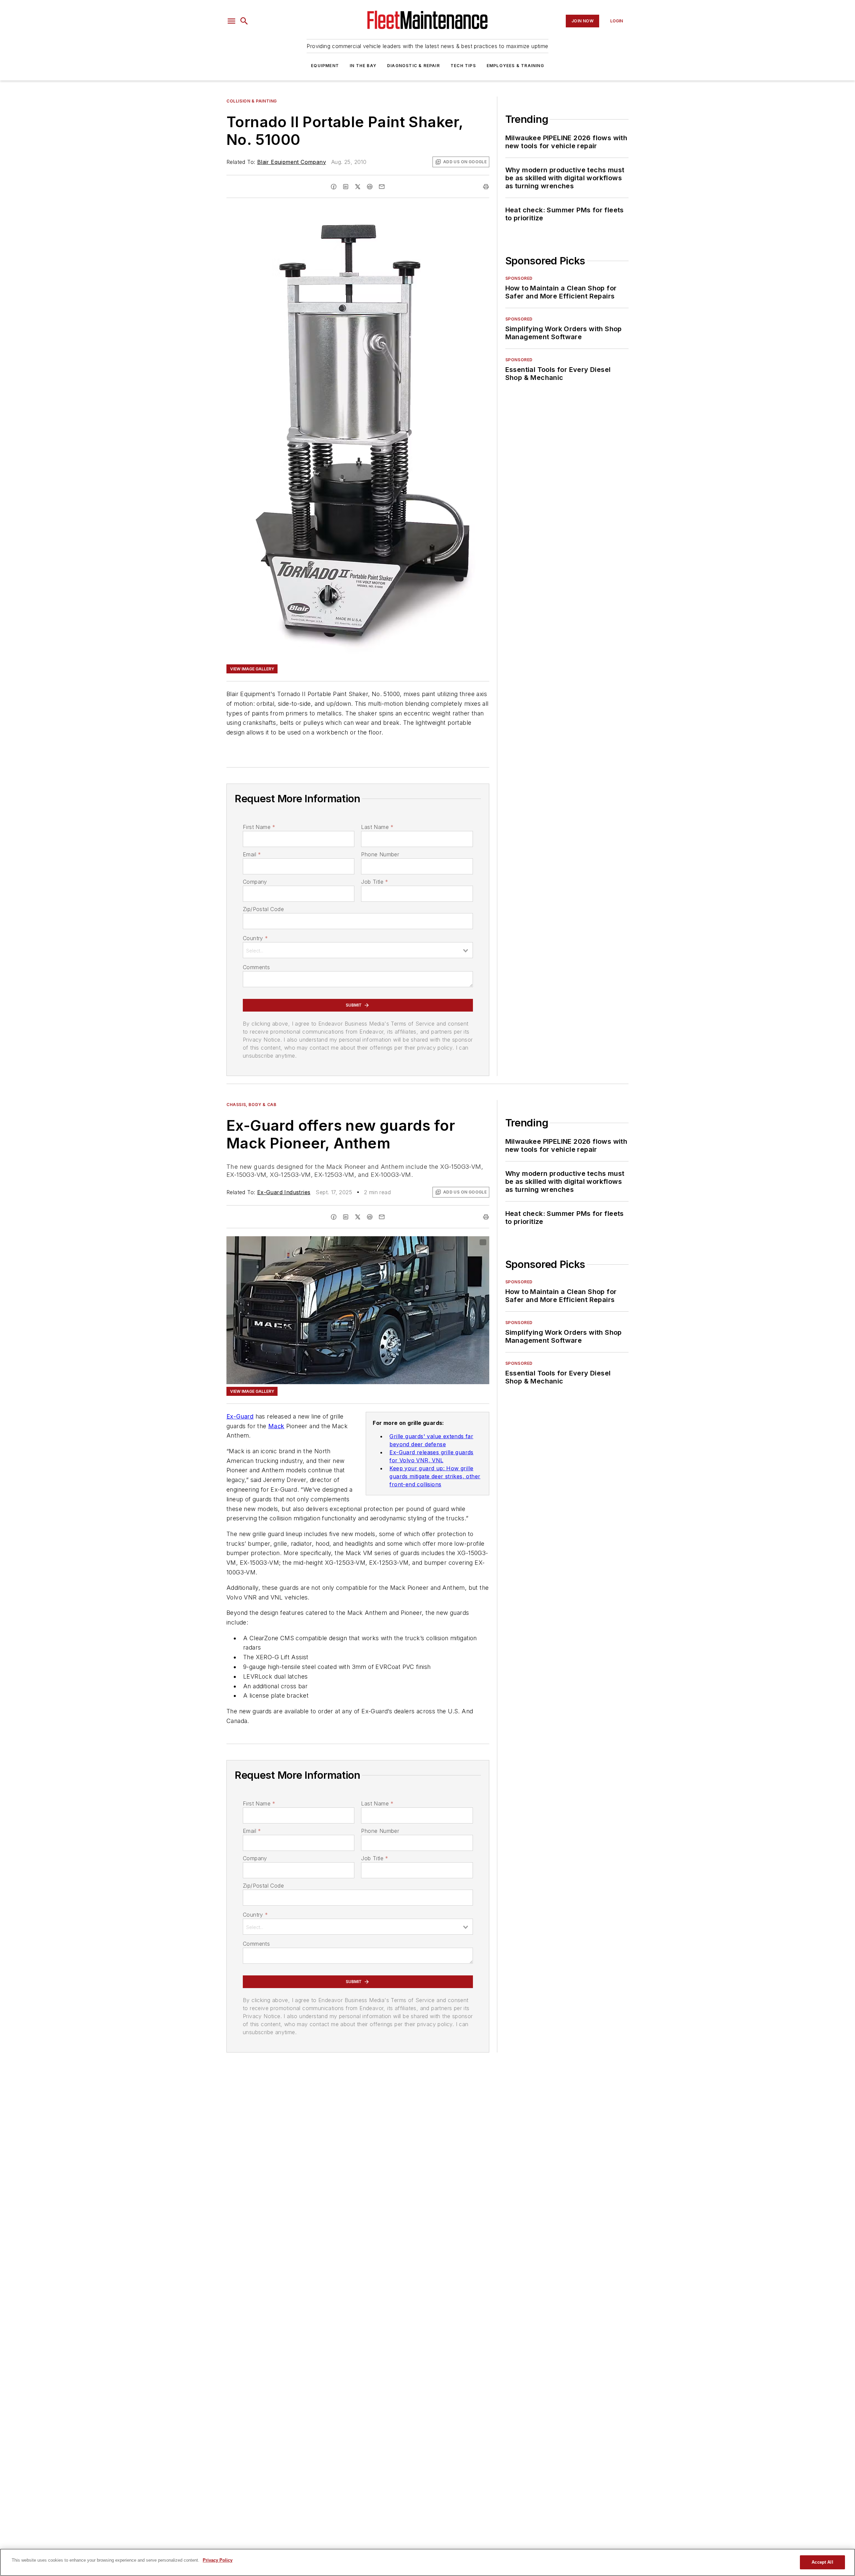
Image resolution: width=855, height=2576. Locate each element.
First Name (259, 827)
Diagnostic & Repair (413, 66)
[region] (427, 2562)
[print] (486, 187)
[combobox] (358, 950)
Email (252, 854)
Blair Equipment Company (292, 162)
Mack (276, 1426)
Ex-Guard (240, 1416)
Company (255, 882)
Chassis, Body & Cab (251, 1105)
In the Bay (363, 66)
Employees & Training (515, 66)
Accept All (822, 2562)
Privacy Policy (218, 2560)
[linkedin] (346, 187)
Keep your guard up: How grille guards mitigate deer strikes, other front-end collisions (435, 1476)
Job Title (375, 882)
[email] (382, 187)
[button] (231, 21)
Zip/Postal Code (263, 909)
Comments (256, 967)
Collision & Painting (252, 101)
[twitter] (358, 187)
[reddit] (370, 187)
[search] (244, 21)
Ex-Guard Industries (284, 1192)
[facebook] (334, 187)
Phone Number (380, 854)
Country (255, 938)
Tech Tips (463, 66)
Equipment (325, 66)
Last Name (377, 827)
